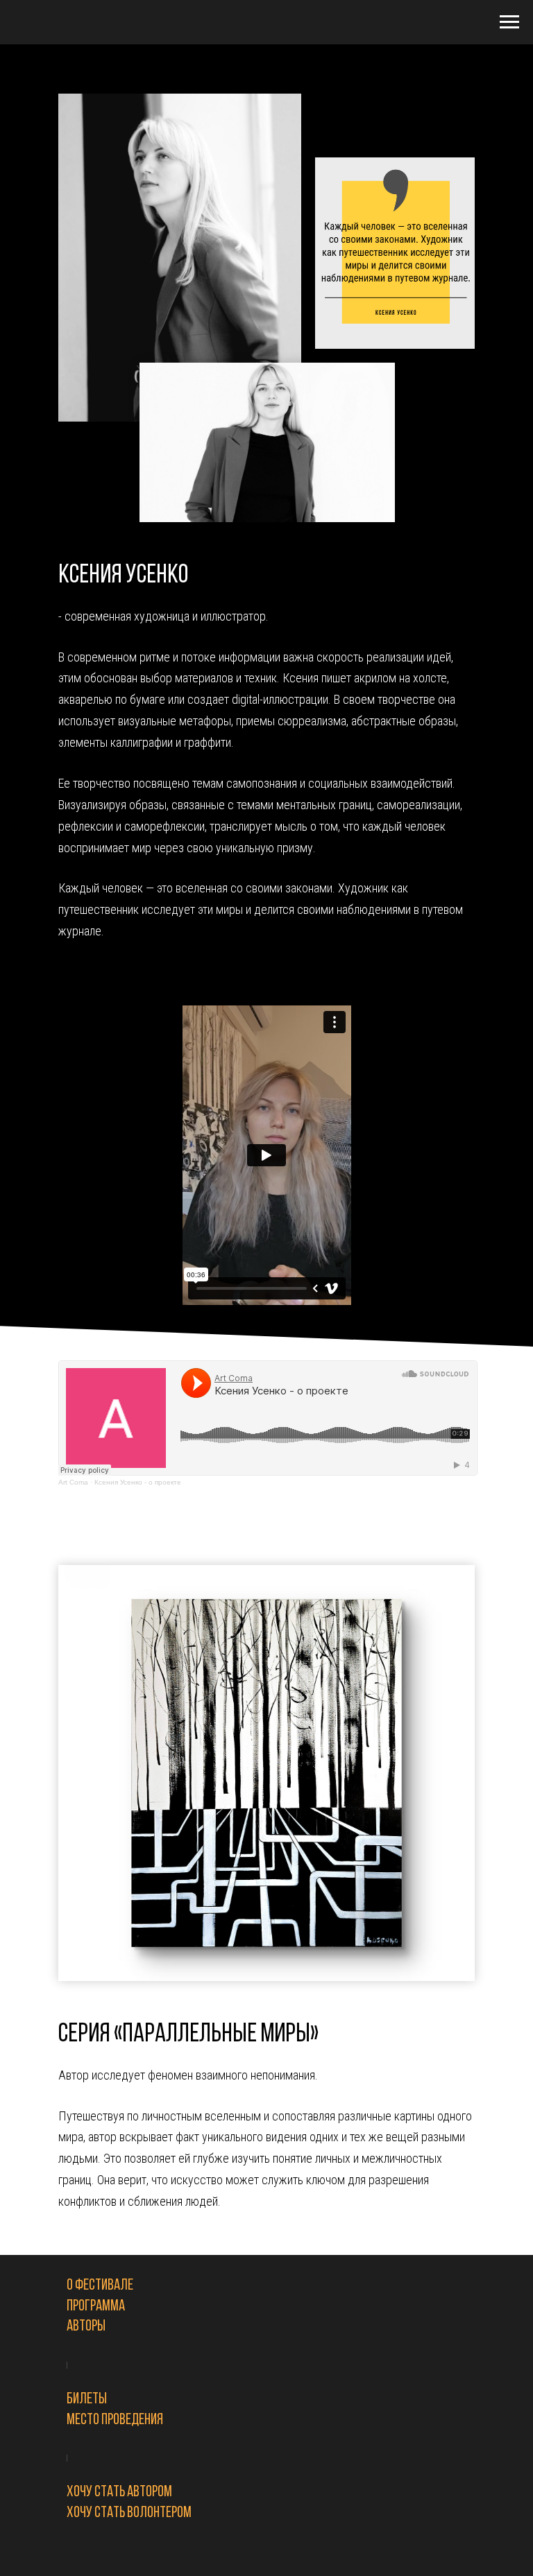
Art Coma (73, 1482)
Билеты (87, 2400)
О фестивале (100, 2286)
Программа (96, 2307)
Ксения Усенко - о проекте (138, 1482)
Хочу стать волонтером (129, 2513)
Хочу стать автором (119, 2492)
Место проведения (115, 2420)
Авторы (86, 2327)
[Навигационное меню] (509, 22)
